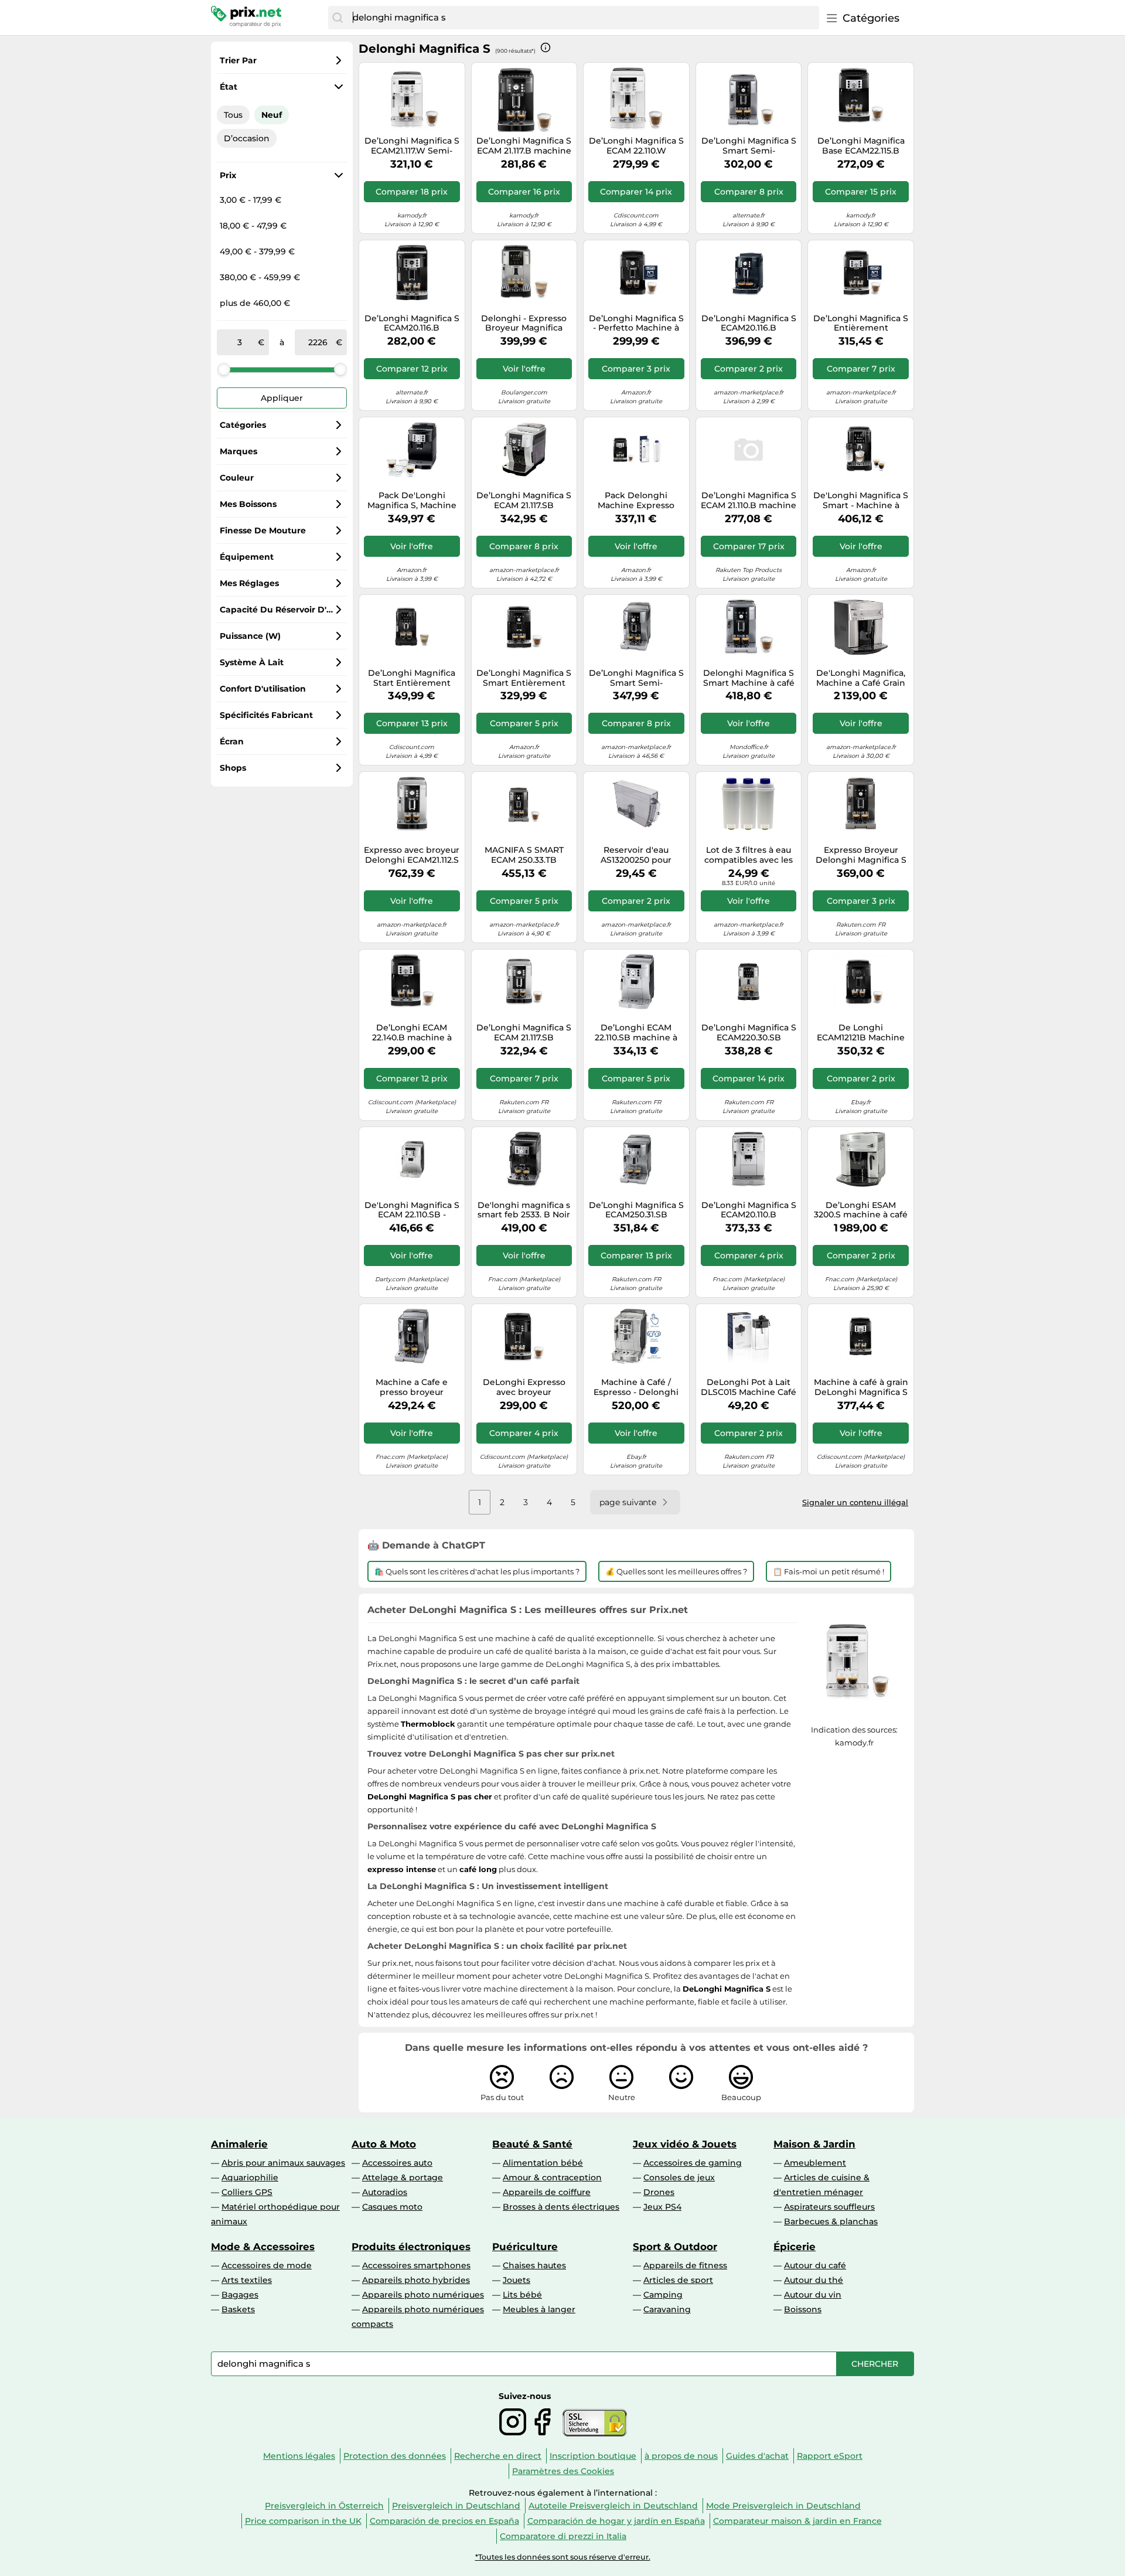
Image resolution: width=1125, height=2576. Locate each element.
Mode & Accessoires (263, 2247)
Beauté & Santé (532, 2144)
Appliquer (282, 398)
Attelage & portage (403, 2177)
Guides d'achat (757, 2456)
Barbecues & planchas (831, 2221)
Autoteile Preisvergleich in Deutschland (613, 2506)
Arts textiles (247, 2280)
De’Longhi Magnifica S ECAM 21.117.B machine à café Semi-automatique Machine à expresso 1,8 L (524, 146)
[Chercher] (337, 18)
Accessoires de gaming (693, 2163)
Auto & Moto (384, 2144)
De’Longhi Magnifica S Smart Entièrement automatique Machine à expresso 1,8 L (524, 678)
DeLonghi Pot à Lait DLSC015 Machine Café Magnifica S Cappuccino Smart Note (749, 1387)
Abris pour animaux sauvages (283, 2163)
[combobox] (583, 18)
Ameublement (815, 2163)
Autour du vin (813, 2295)
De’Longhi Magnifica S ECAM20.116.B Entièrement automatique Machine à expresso (412, 324)
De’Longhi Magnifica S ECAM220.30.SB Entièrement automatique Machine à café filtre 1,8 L (749, 1033)
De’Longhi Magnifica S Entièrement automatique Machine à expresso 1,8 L (861, 324)
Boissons (803, 2309)
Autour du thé (814, 2280)
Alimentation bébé (543, 2163)
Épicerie (795, 2247)
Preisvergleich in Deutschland (456, 2506)
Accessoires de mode (267, 2265)
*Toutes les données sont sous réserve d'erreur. (563, 2557)
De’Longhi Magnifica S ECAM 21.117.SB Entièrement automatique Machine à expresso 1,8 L (524, 501)
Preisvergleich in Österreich (324, 2506)
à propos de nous (681, 2456)
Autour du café (815, 2265)
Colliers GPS (247, 2192)
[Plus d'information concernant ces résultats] (546, 47)
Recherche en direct (498, 2456)
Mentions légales (299, 2456)
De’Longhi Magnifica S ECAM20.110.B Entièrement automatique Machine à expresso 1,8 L (749, 1210)
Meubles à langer (539, 2309)
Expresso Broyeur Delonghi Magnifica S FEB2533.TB (861, 855)
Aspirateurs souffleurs (829, 2207)
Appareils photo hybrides (416, 2280)
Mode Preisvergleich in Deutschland (783, 2506)
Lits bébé (522, 2295)
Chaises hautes (534, 2265)
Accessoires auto (397, 2163)
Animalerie (239, 2144)
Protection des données (395, 2456)
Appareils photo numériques (423, 2295)
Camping (663, 2295)
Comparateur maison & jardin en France (797, 2521)
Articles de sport (678, 2280)
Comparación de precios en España (444, 2521)
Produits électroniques (411, 2247)
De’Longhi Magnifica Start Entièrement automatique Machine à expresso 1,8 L (412, 678)
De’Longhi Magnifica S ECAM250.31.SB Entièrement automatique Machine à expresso (636, 1210)
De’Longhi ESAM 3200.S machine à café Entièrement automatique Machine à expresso (861, 1210)
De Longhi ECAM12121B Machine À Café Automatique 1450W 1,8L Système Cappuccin (861, 1033)
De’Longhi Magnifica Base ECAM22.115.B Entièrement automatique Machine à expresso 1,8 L (861, 146)
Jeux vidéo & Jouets (685, 2144)
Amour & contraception (552, 2177)
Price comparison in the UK (303, 2521)
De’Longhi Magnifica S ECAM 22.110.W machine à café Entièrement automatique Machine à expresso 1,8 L (636, 146)
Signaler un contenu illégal (855, 1502)
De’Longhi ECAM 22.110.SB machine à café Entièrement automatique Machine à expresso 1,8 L (636, 1033)
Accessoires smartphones (416, 2265)
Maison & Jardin (814, 2144)
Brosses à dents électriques (561, 2207)
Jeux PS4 (662, 2207)
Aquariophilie (250, 2177)
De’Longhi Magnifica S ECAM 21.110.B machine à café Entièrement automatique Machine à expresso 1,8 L (749, 501)
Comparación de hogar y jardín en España (616, 2521)
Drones (659, 2192)
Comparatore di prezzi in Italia (563, 2536)
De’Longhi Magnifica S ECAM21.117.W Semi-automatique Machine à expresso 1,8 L (412, 146)
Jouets (517, 2280)
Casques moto (392, 2207)
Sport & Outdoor (675, 2247)
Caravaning (667, 2309)
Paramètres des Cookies (563, 2471)
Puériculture (525, 2247)
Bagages (240, 2295)
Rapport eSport (830, 2456)
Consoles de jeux (679, 2177)
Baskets (238, 2309)
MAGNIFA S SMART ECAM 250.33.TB (524, 855)
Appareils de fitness (685, 2265)
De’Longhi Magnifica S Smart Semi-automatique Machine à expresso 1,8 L (749, 146)
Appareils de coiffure (547, 2192)
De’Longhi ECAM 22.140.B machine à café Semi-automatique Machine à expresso (412, 1033)
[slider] (224, 369)
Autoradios (385, 2192)
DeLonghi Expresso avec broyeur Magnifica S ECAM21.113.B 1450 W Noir (524, 1387)
